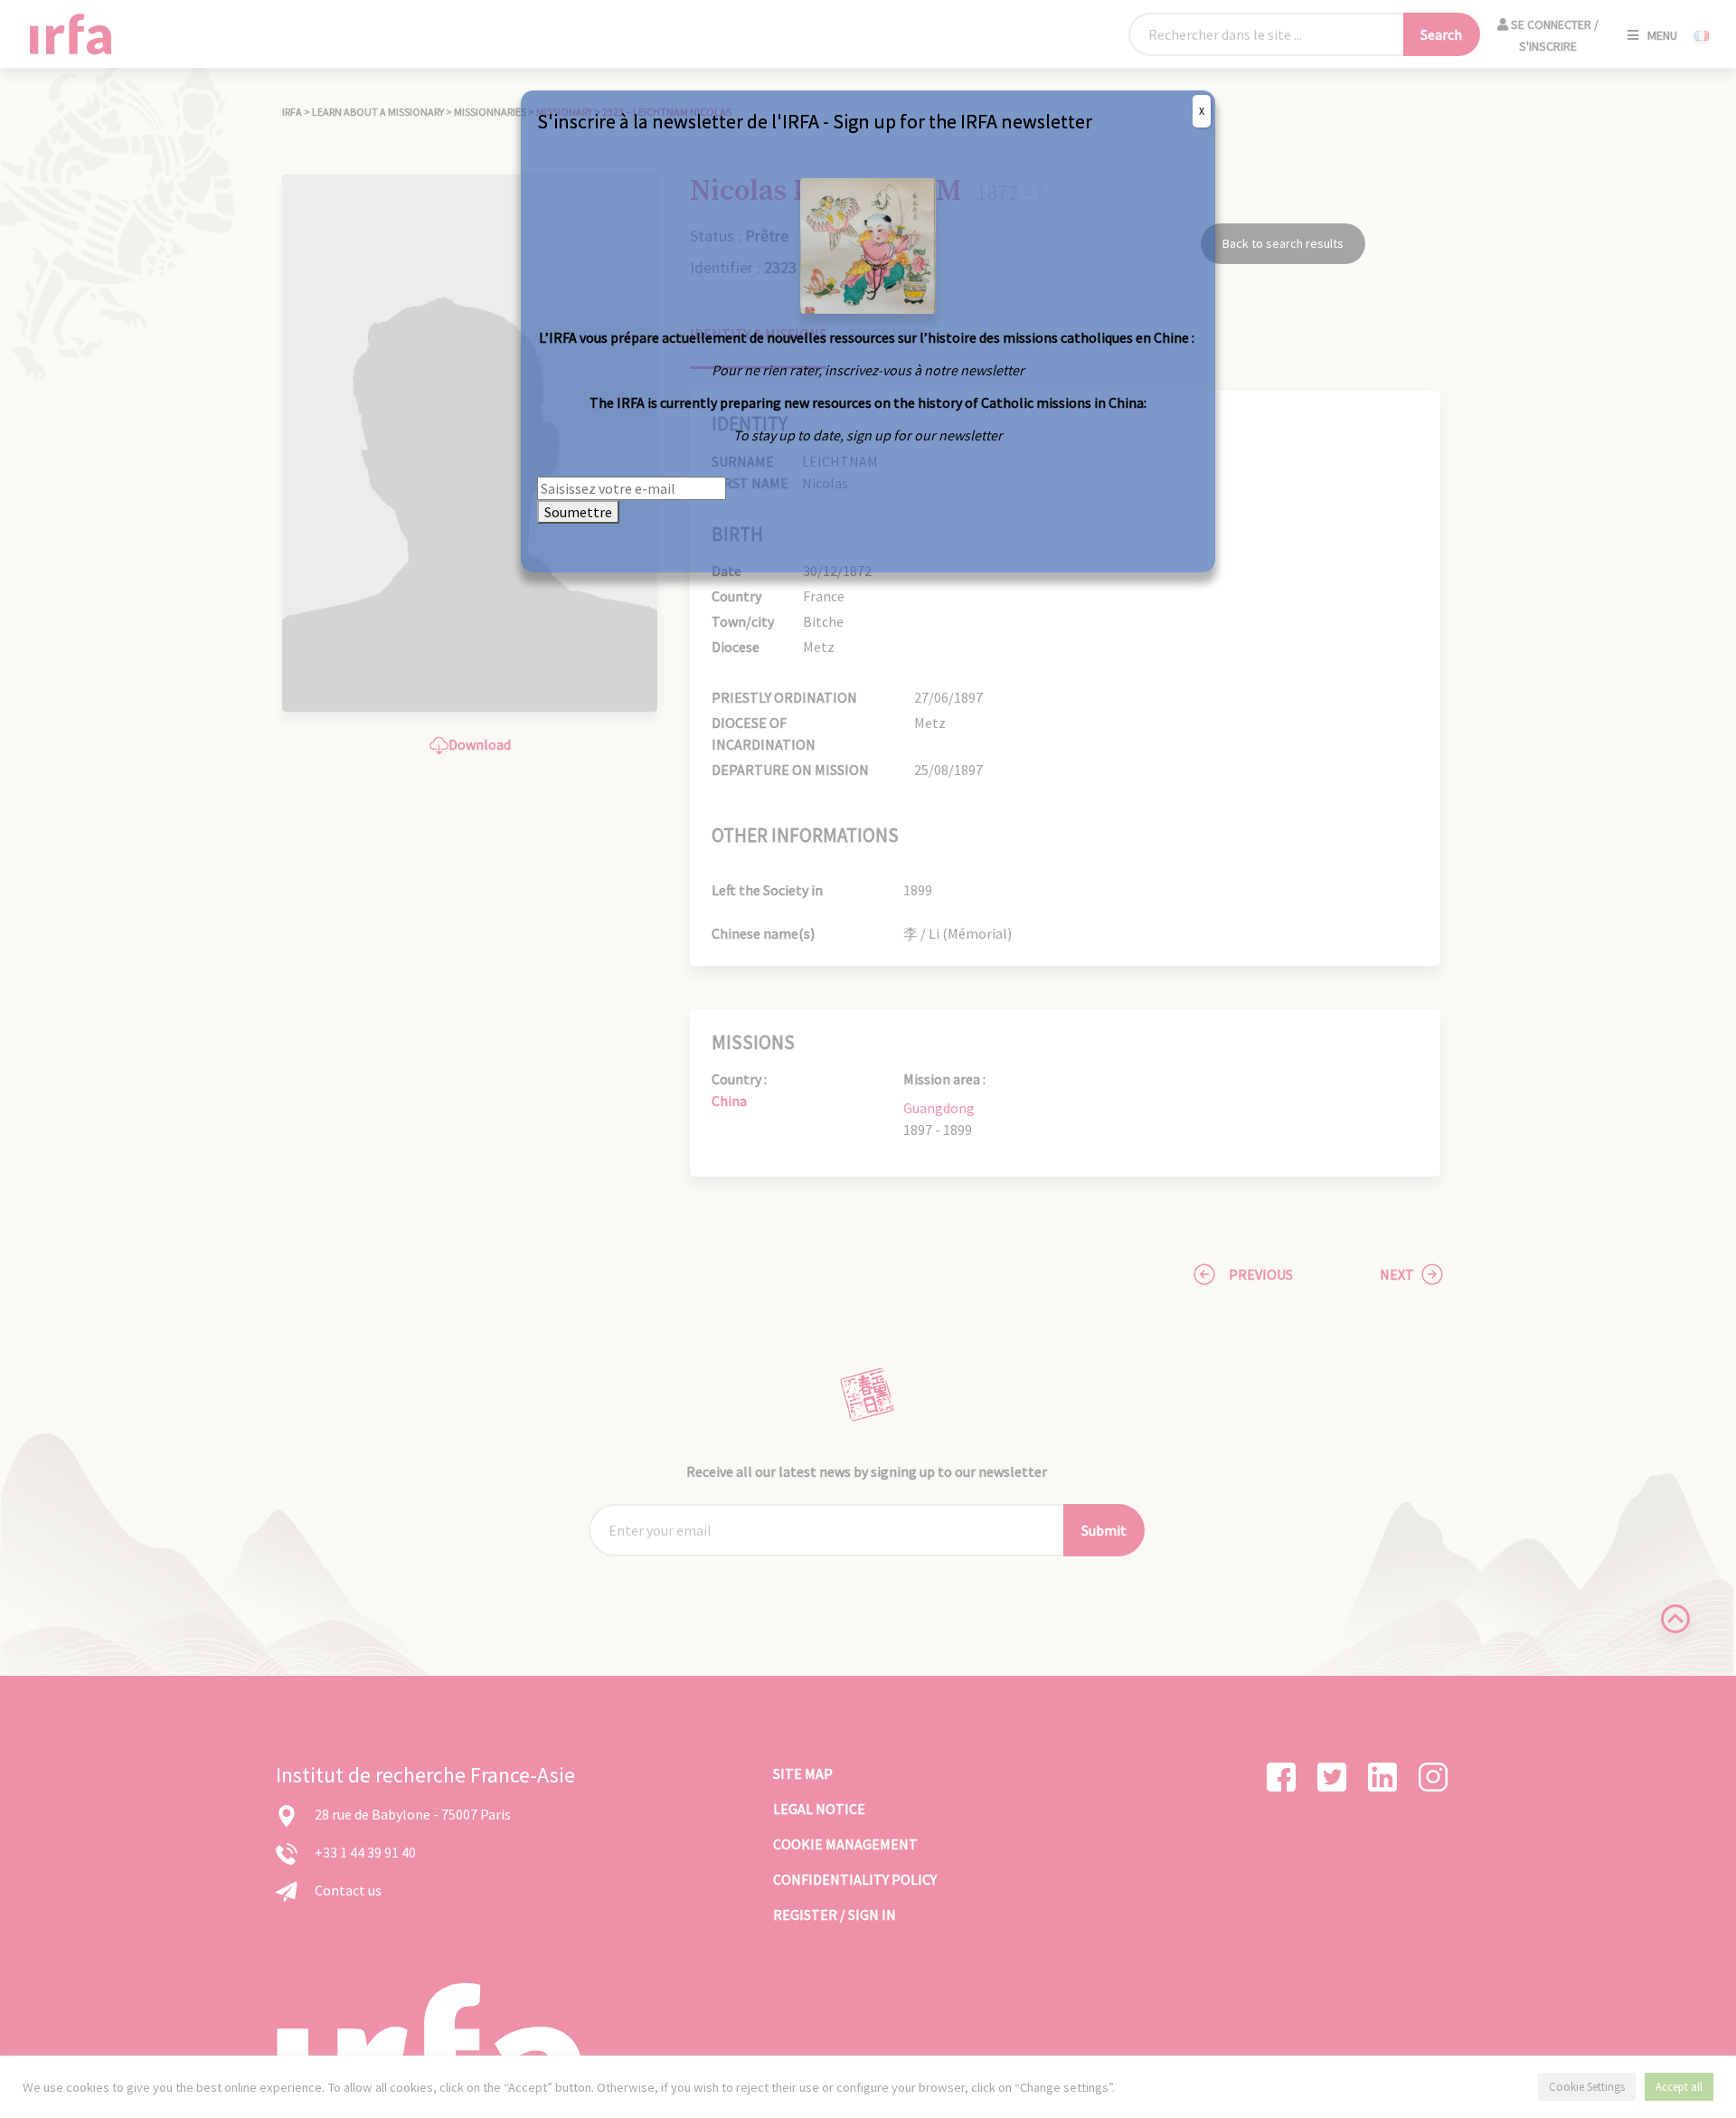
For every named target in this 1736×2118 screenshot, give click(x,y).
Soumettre (578, 512)
